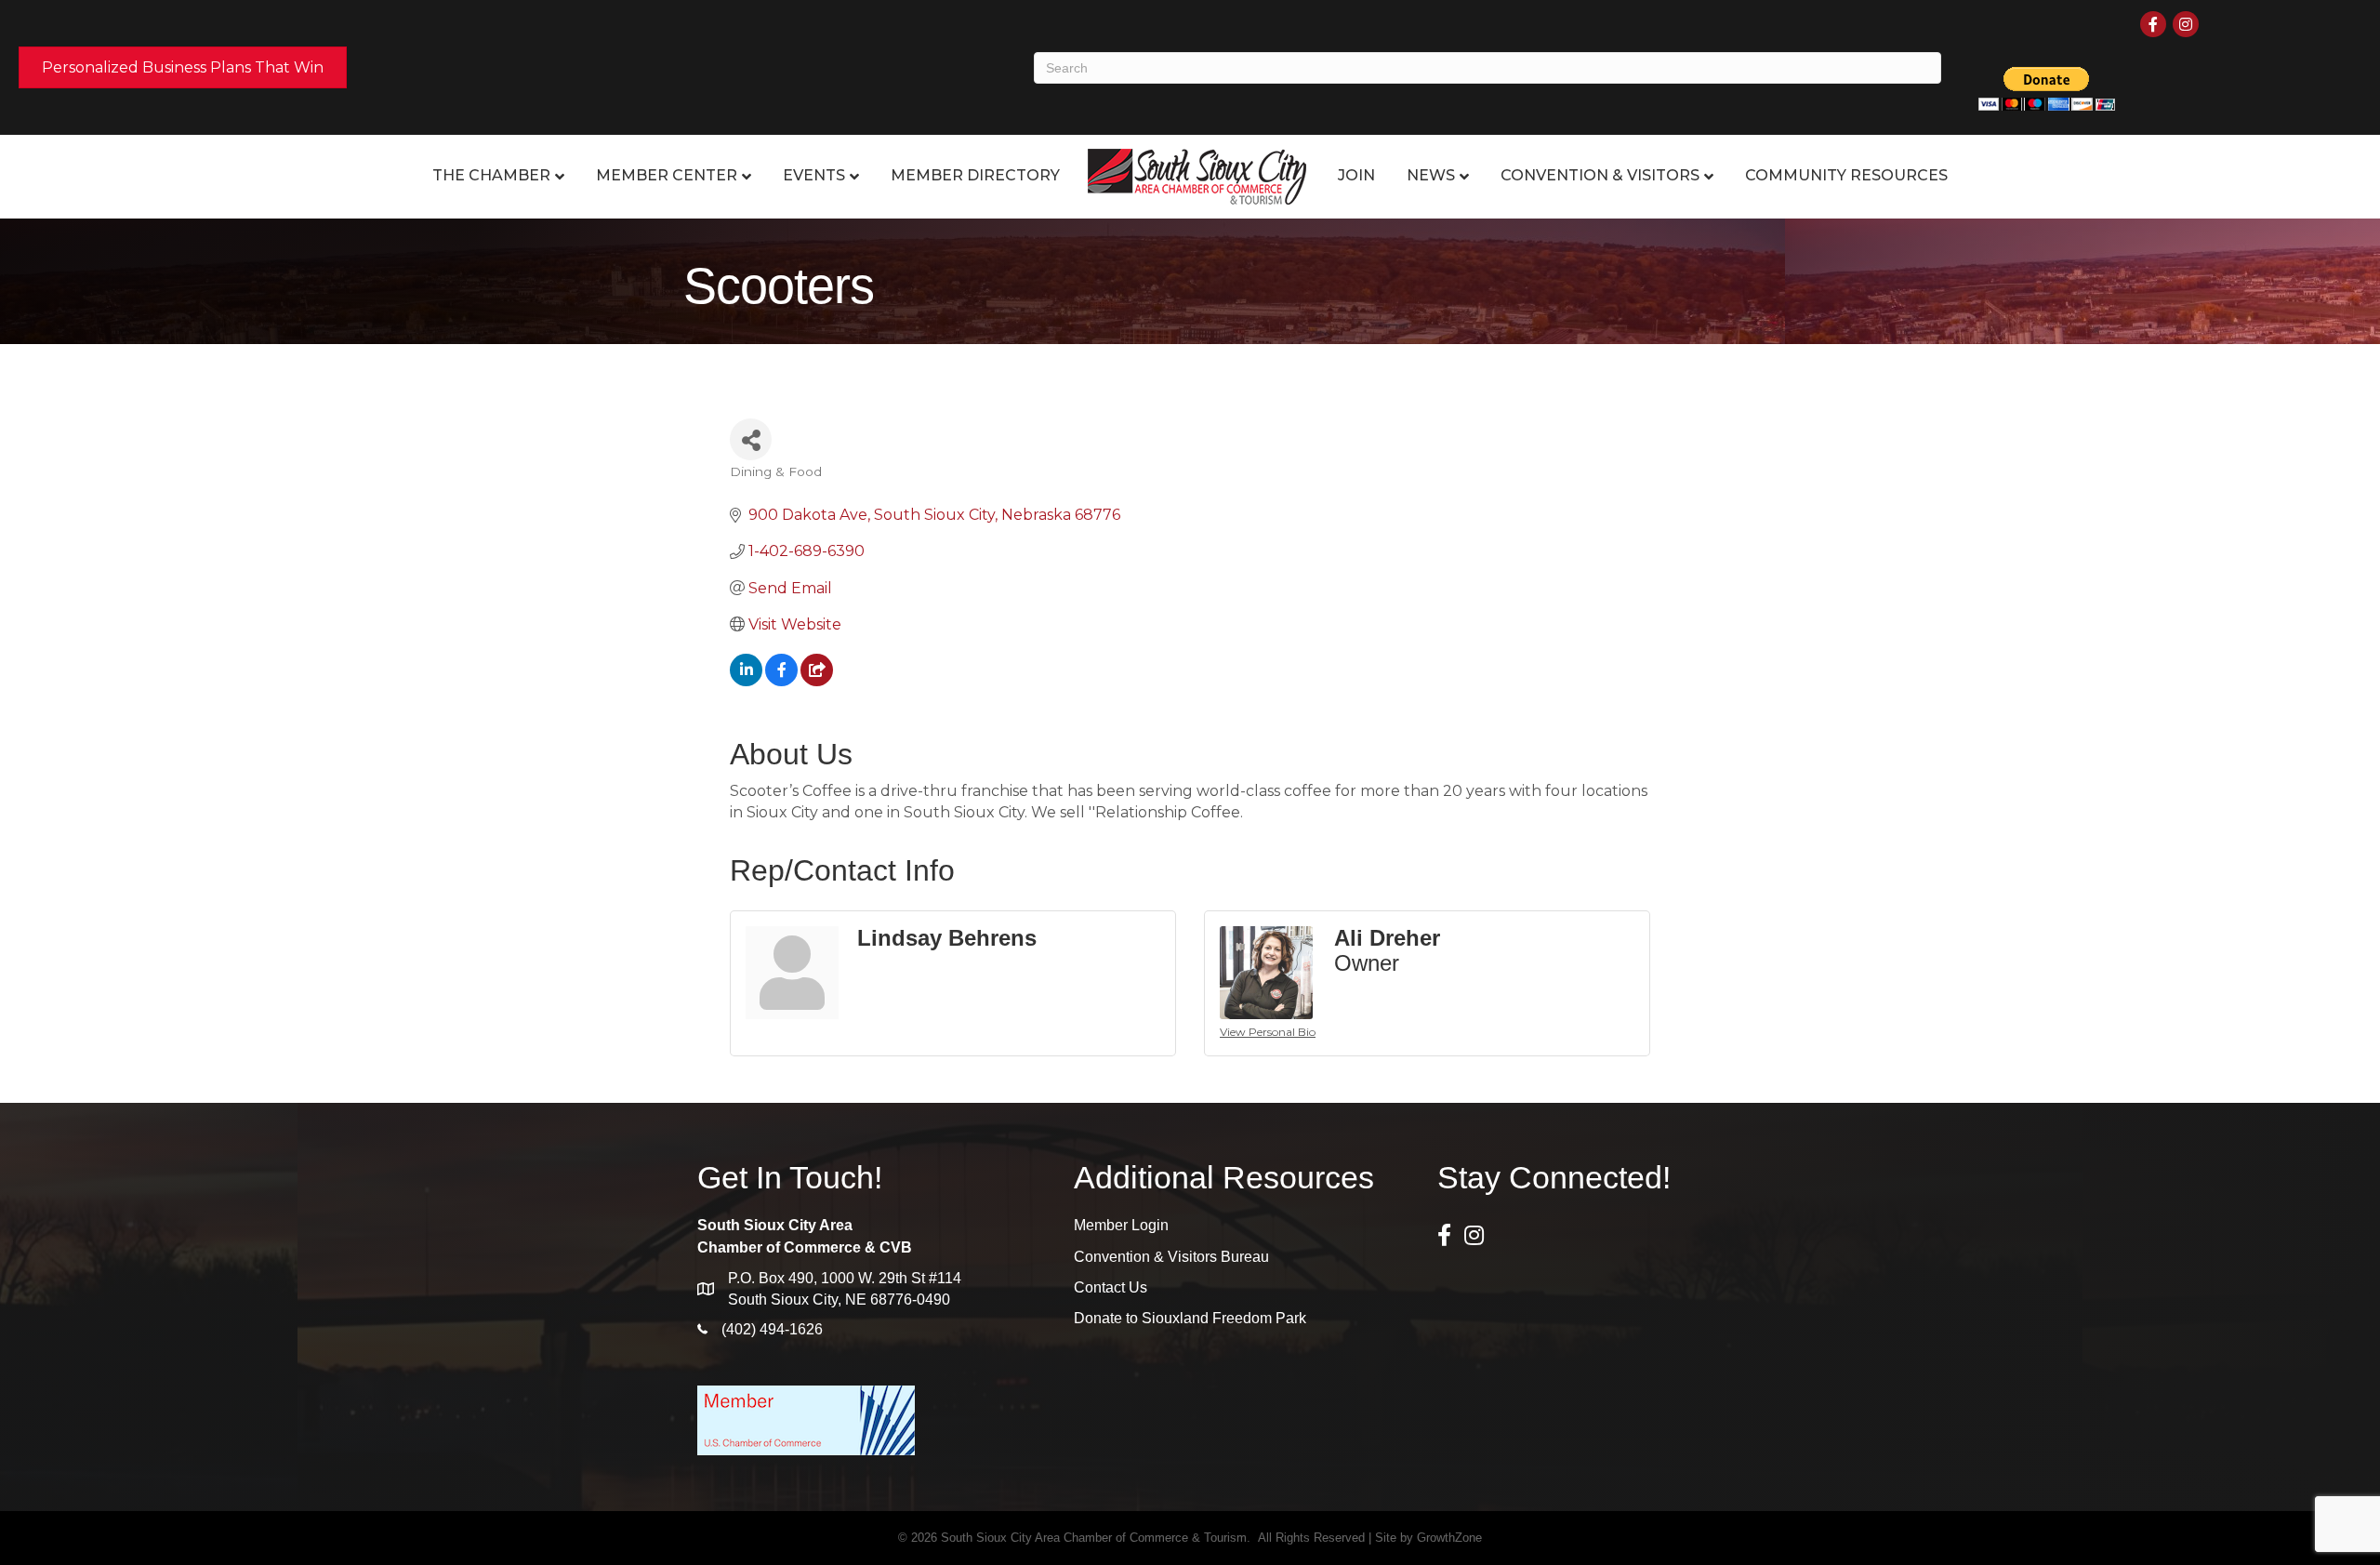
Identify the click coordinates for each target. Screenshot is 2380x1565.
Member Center (667, 175)
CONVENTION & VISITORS (1600, 175)
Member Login (1121, 1225)
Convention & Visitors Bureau (1171, 1257)
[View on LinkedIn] (746, 681)
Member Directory (975, 175)
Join (1356, 175)
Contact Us (1111, 1287)
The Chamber (491, 175)
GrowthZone (1449, 1538)
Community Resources (1846, 175)
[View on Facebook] (781, 681)
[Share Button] (751, 439)
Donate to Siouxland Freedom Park (1190, 1318)
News (1431, 175)
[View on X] (817, 681)
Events (814, 175)
